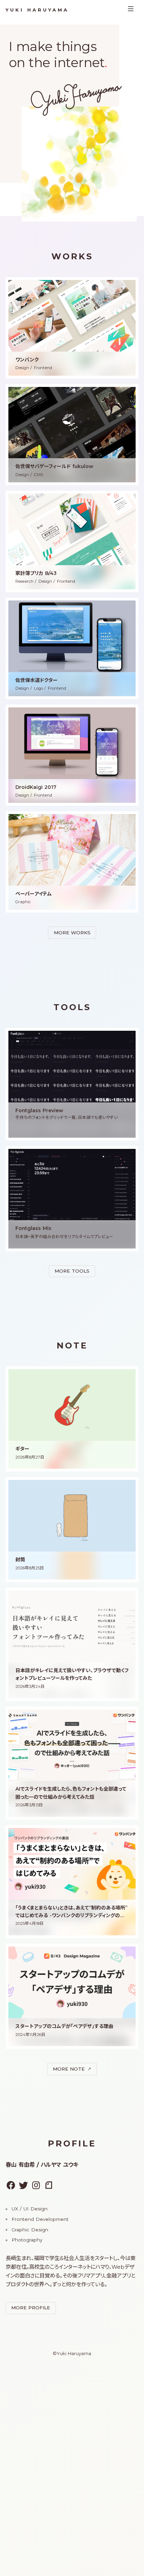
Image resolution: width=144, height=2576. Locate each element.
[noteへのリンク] (49, 2185)
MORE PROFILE (31, 2308)
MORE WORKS (72, 933)
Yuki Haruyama (37, 10)
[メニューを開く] (131, 10)
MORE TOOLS (72, 1271)
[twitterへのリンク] (23, 2185)
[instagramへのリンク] (36, 2185)
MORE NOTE (69, 2069)
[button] (72, 328)
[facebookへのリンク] (11, 2185)
